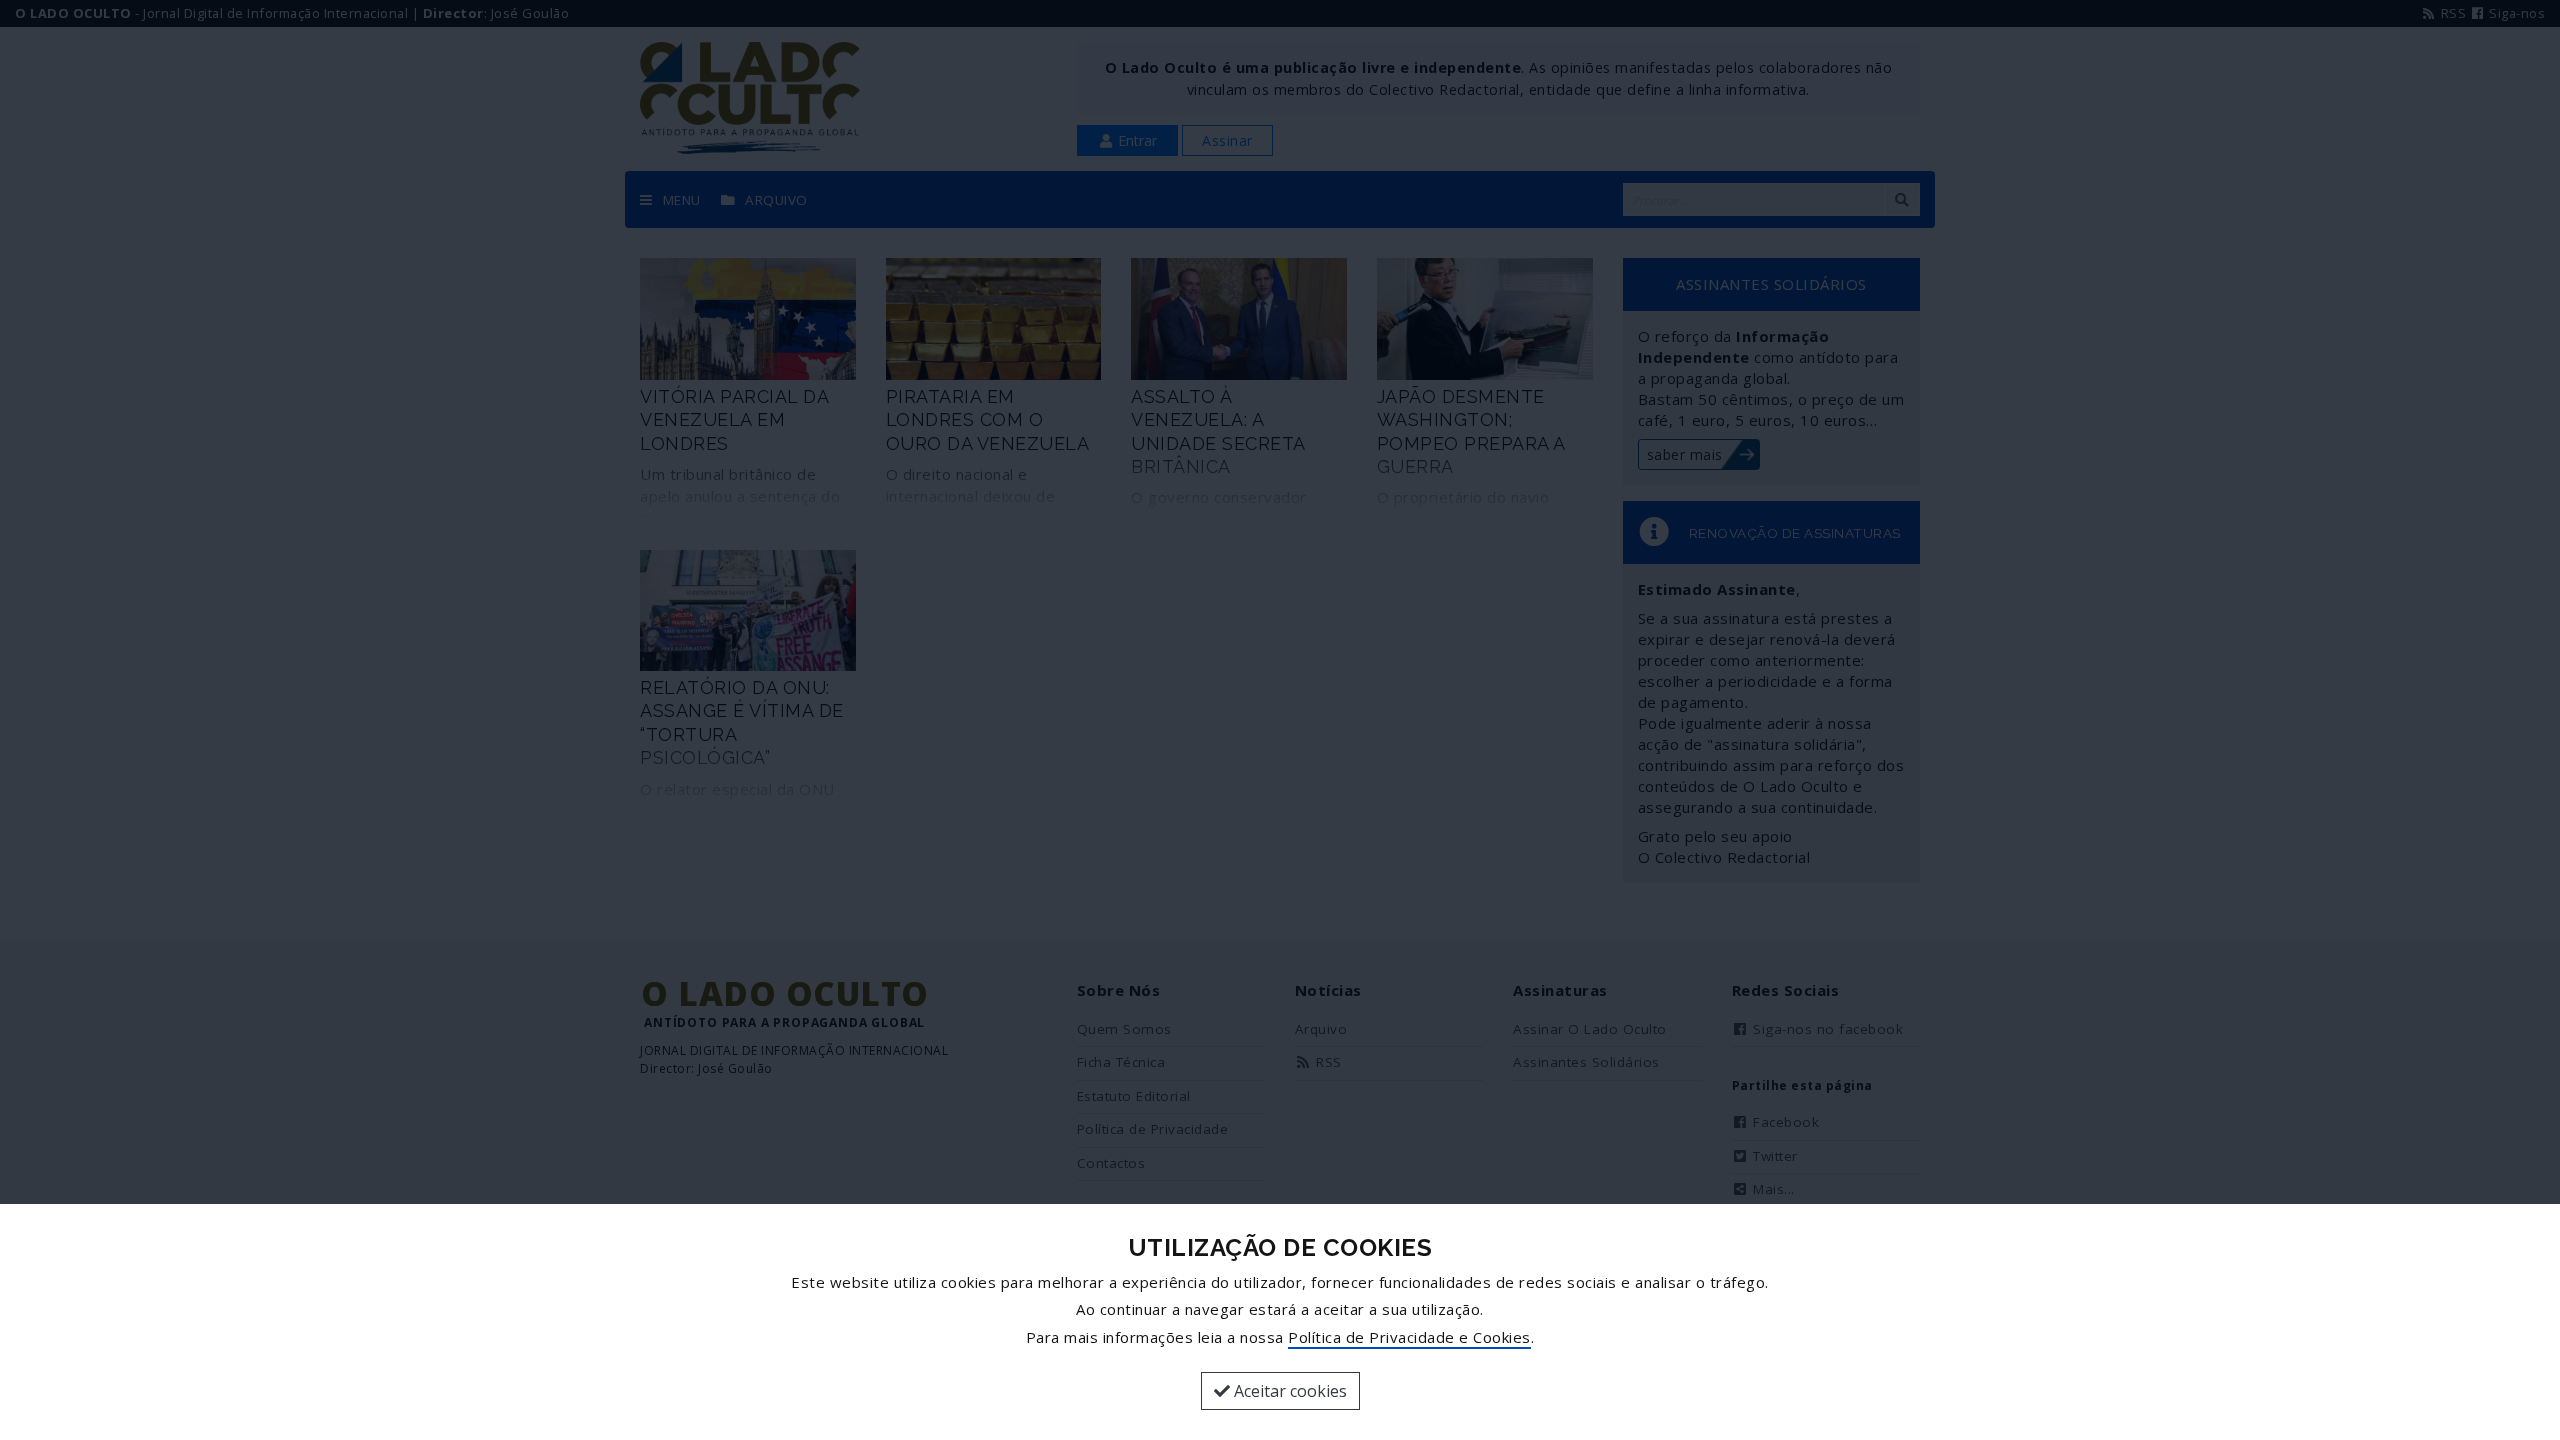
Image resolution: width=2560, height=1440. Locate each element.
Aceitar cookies (1288, 1391)
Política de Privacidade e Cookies (1409, 1337)
